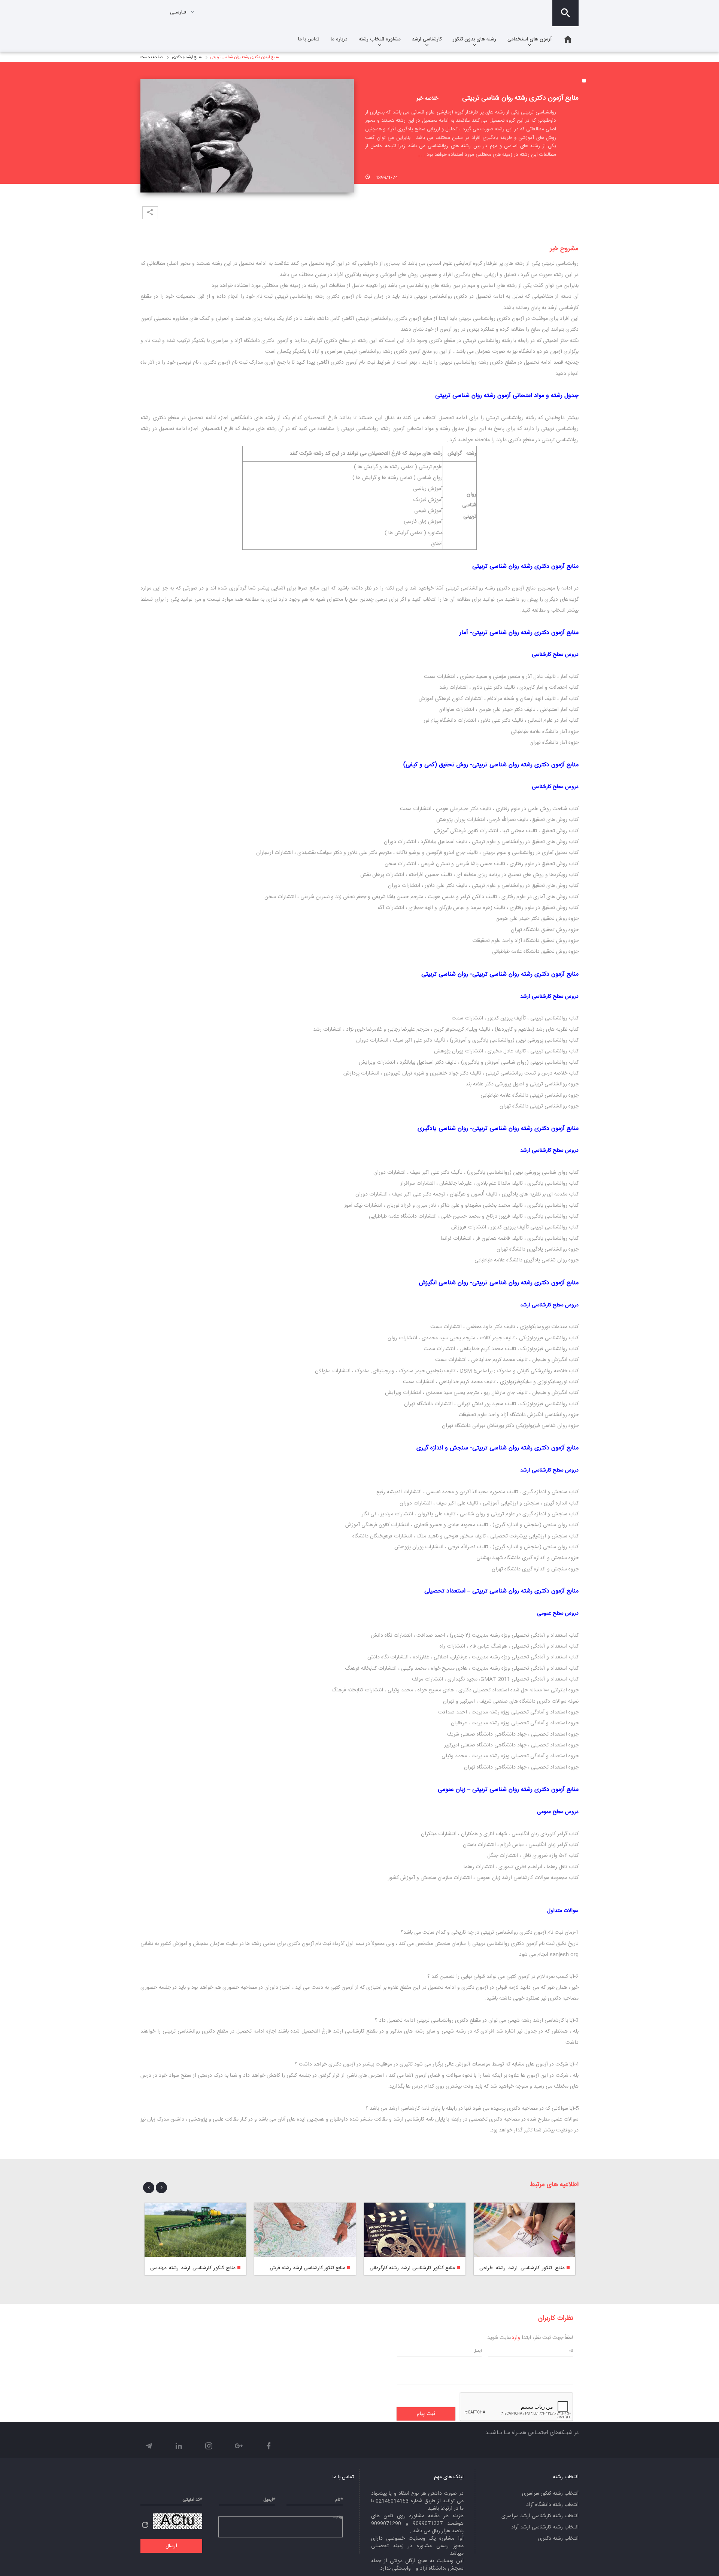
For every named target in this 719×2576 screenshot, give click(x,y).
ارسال (171, 2546)
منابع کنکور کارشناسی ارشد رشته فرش (307, 2268)
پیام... (338, 2517)
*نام (339, 2500)
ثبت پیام (426, 2414)
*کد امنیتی (192, 2500)
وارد (516, 2338)
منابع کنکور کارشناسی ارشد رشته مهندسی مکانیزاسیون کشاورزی (195, 2268)
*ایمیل (269, 2500)
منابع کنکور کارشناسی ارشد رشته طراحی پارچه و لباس (524, 2268)
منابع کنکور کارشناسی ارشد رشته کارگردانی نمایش (415, 2268)
